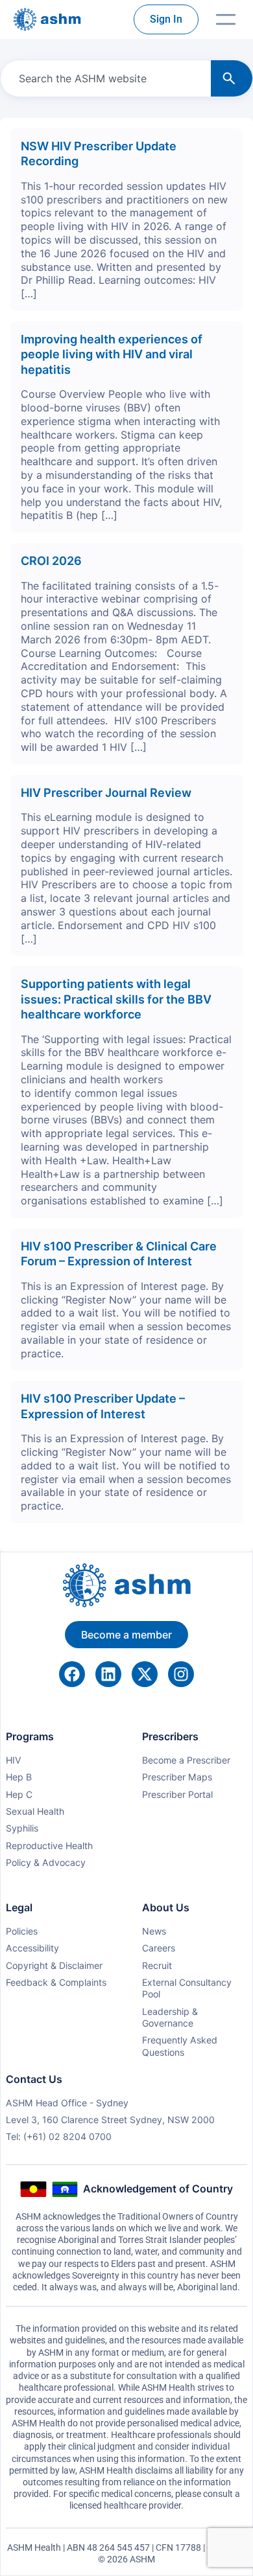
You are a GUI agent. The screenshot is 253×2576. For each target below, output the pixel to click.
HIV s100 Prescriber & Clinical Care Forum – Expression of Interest (119, 1253)
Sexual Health (35, 1811)
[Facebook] (72, 1674)
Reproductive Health (49, 1846)
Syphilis (22, 1828)
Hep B (19, 1777)
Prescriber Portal (177, 1794)
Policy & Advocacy (46, 1862)
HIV (14, 1760)
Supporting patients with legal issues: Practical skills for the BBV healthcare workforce (116, 999)
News (154, 1931)
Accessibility (32, 1948)
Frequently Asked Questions (180, 2046)
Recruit (157, 1965)
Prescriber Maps (177, 1777)
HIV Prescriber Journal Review (107, 792)
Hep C (19, 1794)
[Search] (232, 78)
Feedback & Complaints (56, 1982)
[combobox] (103, 78)
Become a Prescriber (186, 1760)
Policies (22, 1931)
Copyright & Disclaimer (54, 1965)
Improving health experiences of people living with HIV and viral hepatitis (112, 354)
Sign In (166, 19)
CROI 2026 (51, 560)
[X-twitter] (145, 1674)
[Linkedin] (108, 1674)
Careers (159, 1948)
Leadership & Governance (170, 2017)
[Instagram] (181, 1674)
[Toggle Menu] (226, 19)
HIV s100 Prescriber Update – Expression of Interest (103, 1406)
